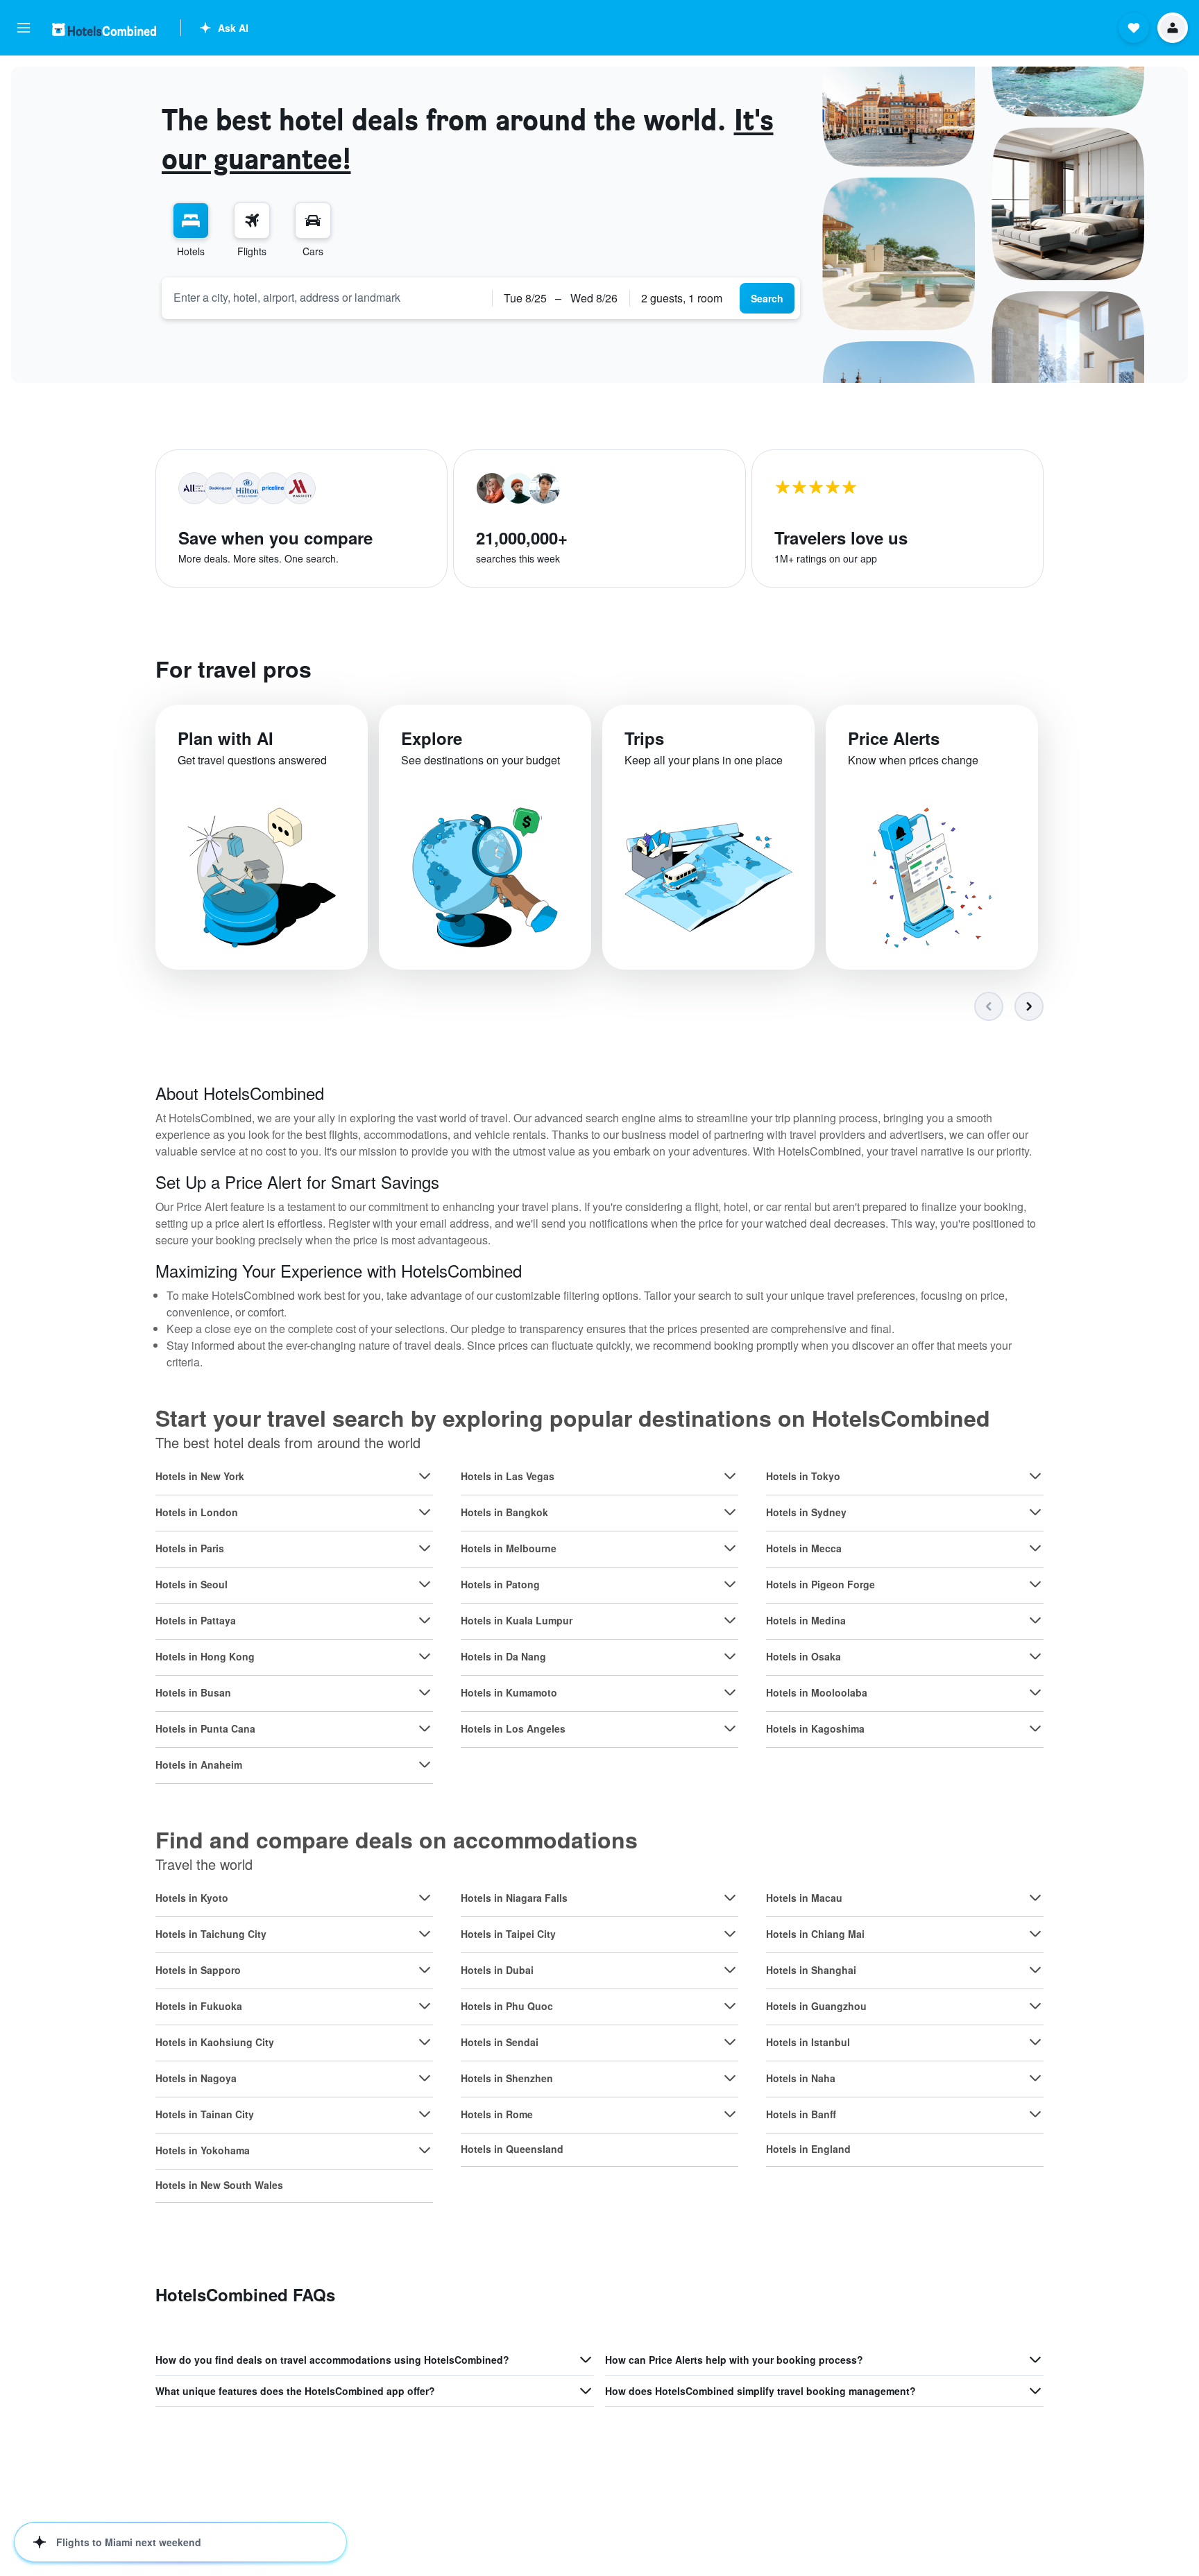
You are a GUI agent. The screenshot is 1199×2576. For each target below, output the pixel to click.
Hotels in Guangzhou (816, 2006)
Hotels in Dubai (497, 1970)
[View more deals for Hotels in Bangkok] (730, 1512)
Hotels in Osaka (803, 1656)
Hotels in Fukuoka (199, 2006)
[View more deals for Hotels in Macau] (1035, 1898)
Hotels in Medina (806, 1620)
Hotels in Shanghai (811, 1970)
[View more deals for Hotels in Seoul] (425, 1584)
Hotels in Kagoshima (815, 1728)
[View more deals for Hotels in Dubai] (730, 1970)
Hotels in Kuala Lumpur (517, 1620)
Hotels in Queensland (512, 2149)
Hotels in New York (200, 1476)
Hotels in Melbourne (509, 1548)
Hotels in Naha (801, 2078)
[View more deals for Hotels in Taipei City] (730, 1934)
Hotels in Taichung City (211, 1934)
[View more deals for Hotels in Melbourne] (730, 1548)
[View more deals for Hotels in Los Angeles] (730, 1728)
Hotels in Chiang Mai (815, 1934)
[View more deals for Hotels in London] (425, 1512)
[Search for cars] (313, 221)
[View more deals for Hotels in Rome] (730, 2114)
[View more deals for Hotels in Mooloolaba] (1035, 1692)
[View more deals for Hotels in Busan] (425, 1692)
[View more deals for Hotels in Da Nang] (730, 1656)
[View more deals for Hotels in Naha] (1035, 2078)
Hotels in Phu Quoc (507, 2006)
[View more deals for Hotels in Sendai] (730, 2042)
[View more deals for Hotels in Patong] (730, 1584)
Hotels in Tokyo (803, 1476)
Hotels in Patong (500, 1584)
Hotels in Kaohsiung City (215, 2042)
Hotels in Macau (804, 1898)
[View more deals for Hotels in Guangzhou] (1035, 2006)
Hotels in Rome (497, 2114)
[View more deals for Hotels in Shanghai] (1035, 1970)
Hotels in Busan (193, 1692)
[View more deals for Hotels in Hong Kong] (425, 1656)
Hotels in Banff (801, 2114)
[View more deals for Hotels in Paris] (425, 1548)
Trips (644, 738)
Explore (432, 738)
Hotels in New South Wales (219, 2185)
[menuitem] (191, 230)
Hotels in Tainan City (205, 2114)
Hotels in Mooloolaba (817, 1692)
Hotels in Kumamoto (509, 1692)
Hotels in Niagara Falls (514, 1898)
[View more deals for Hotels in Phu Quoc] (730, 2006)
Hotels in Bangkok (504, 1512)
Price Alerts (894, 738)
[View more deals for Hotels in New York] (425, 1476)
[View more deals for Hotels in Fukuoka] (425, 2006)
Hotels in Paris (190, 1548)
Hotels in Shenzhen (507, 2078)
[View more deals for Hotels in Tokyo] (1035, 1476)
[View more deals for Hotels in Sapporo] (425, 1970)
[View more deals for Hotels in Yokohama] (425, 2150)
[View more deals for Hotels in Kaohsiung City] (425, 2042)
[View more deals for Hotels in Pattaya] (425, 1620)
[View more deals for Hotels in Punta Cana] (425, 1728)
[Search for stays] (191, 221)
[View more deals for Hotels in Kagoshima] (1035, 1728)
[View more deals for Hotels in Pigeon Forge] (1035, 1584)
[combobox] (327, 298)
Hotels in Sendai (500, 2042)
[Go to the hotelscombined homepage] (104, 29)
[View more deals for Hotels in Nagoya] (425, 2078)
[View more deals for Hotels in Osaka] (1035, 1656)
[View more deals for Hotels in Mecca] (1035, 1548)
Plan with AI (226, 738)
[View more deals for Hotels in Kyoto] (425, 1898)
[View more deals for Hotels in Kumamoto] (730, 1692)
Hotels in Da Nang (503, 1656)
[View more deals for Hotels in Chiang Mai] (1035, 1934)
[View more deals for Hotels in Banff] (1035, 2114)
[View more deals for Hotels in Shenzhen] (730, 2078)
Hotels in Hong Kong (205, 1656)
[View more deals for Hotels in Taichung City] (425, 1934)
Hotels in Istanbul (808, 2042)
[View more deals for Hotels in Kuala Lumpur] (730, 1620)
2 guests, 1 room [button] (682, 298)
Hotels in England (808, 2149)
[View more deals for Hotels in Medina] (1035, 1620)
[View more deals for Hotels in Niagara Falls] (730, 1898)
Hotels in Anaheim (199, 1764)
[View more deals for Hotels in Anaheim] (425, 1764)
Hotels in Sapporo (198, 1970)
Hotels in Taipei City (508, 1934)
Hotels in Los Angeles (513, 1728)
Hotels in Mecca (804, 1548)
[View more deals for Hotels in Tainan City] (425, 2114)
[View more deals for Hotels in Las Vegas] (730, 1476)
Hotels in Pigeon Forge (820, 1584)
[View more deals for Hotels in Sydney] (1035, 1512)
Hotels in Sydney (806, 1512)
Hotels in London (197, 1512)
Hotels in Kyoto (192, 1898)
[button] (24, 28)
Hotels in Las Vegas (508, 1476)
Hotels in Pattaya (196, 1620)
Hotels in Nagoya (196, 2078)
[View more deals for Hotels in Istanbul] (1035, 2042)
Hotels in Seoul (192, 1584)
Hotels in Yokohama (203, 2150)
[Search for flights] (252, 221)
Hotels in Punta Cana (205, 1728)
